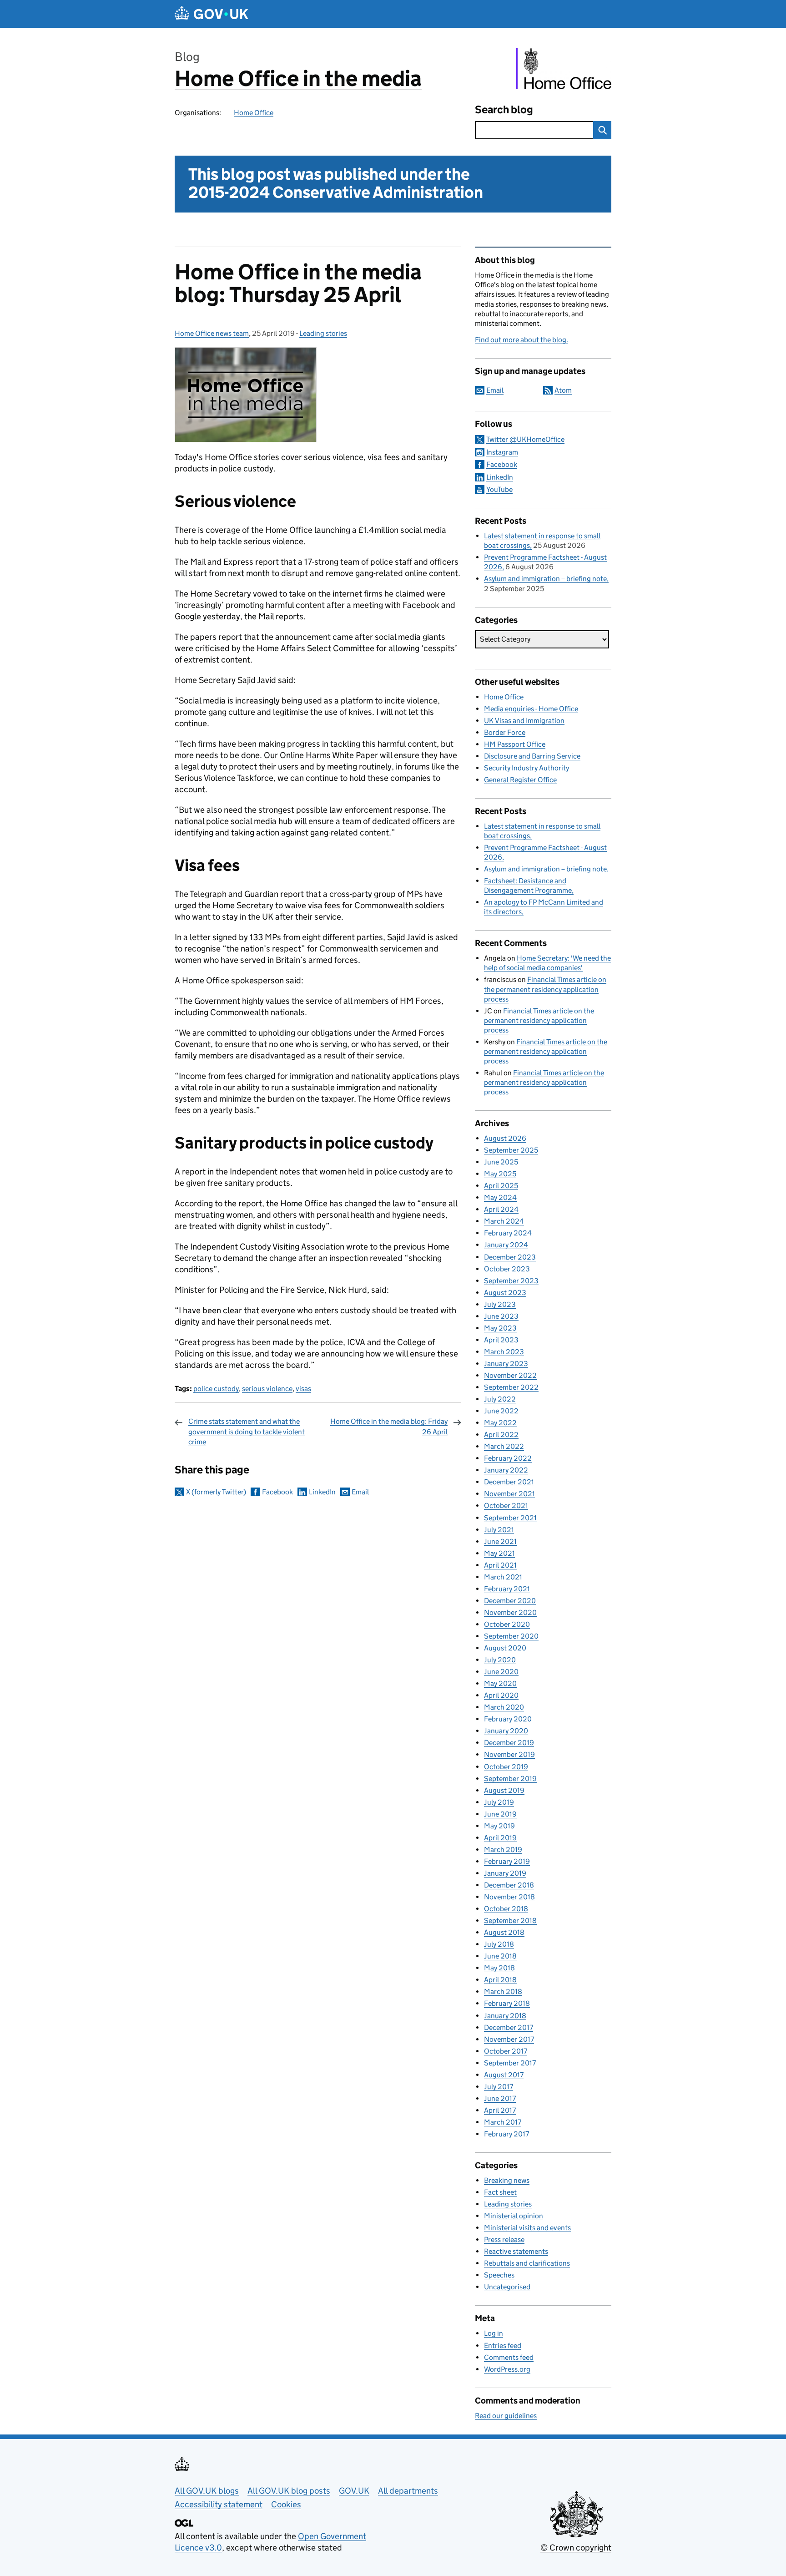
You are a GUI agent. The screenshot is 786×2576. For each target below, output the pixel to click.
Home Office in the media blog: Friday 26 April (389, 1426)
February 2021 (507, 1589)
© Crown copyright (576, 2548)
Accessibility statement (219, 2504)
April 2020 (501, 1695)
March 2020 (504, 1707)
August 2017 (504, 2075)
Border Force (505, 732)
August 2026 (505, 1138)
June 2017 (500, 2098)
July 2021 (499, 1530)
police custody (216, 1389)
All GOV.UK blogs (207, 2491)
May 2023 (500, 1328)
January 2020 (506, 1731)
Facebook (277, 1492)
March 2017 (503, 2122)
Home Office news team (212, 333)
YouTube (499, 489)
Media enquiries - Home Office (531, 709)
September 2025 (511, 1150)
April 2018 (500, 1980)
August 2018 (504, 1932)
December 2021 (509, 1482)
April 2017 (500, 2110)
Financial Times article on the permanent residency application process (545, 989)
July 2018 (499, 1944)
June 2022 (501, 1411)
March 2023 (504, 1352)
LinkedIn (322, 1492)
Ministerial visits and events (527, 2228)
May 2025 (500, 1174)
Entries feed (503, 2346)
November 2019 (509, 1754)
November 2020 (510, 1612)
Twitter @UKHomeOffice (525, 439)
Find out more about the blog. (521, 340)
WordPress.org (507, 2369)
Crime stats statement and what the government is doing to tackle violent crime (247, 1432)
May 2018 (499, 1968)
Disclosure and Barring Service (532, 756)
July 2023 (500, 1304)
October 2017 (506, 2051)
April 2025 (501, 1186)
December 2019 (509, 1743)
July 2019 (499, 1802)
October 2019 (506, 1767)
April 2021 (500, 1565)
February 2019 (507, 1861)
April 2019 (500, 1838)
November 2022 (510, 1375)
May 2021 (499, 1553)
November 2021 (509, 1494)
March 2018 (503, 1991)
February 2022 (508, 1458)
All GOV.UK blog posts (289, 2491)
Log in (494, 2333)
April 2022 (501, 1435)
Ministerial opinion (514, 2216)
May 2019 (499, 1826)
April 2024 (501, 1209)
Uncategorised (507, 2287)
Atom (563, 390)
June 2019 (500, 1814)
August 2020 (505, 1648)
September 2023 (511, 1281)
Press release (504, 2239)
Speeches (499, 2275)
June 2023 (501, 1316)
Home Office (254, 113)
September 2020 (511, 1636)
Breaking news (507, 2180)
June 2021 (500, 1541)
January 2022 (506, 1470)
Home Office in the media (298, 78)
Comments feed (509, 2357)
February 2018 (507, 2003)
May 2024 (500, 1197)
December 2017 (509, 2027)
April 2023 (501, 1340)
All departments (408, 2491)
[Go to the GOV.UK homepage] (212, 14)
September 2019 (510, 1779)
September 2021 (510, 1518)
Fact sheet (500, 2192)
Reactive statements (516, 2251)
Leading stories (323, 333)
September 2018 (510, 1921)
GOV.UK (354, 2491)
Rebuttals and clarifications (527, 2263)
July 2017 (499, 2087)
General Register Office (520, 780)
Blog (187, 57)
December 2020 (510, 1601)
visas (303, 1389)
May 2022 (500, 1423)
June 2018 (500, 1956)
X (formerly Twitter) (216, 1492)
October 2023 (507, 1269)
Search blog (504, 109)
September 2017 (510, 2063)
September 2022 (511, 1387)
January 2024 (506, 1245)
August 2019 (504, 1790)
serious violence (267, 1389)
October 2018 (506, 1909)
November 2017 (509, 2039)
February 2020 (508, 1719)
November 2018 (509, 1897)
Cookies (286, 2504)
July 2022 (500, 1399)
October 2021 (506, 1506)
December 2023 (510, 1257)
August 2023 (505, 1293)
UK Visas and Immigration (524, 721)
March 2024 (504, 1221)
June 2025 (501, 1162)
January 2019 (505, 1873)
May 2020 (500, 1683)
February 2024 (508, 1233)
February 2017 (506, 2134)
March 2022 (504, 1446)
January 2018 (505, 2016)
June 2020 (501, 1672)
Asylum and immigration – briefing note (545, 579)
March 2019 (503, 1850)
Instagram (502, 452)
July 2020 (500, 1660)
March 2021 (503, 1577)
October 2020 (507, 1624)
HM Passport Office (515, 744)
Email (360, 1492)
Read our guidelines (506, 2416)
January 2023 (506, 1364)
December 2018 (509, 1885)
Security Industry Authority (527, 768)
